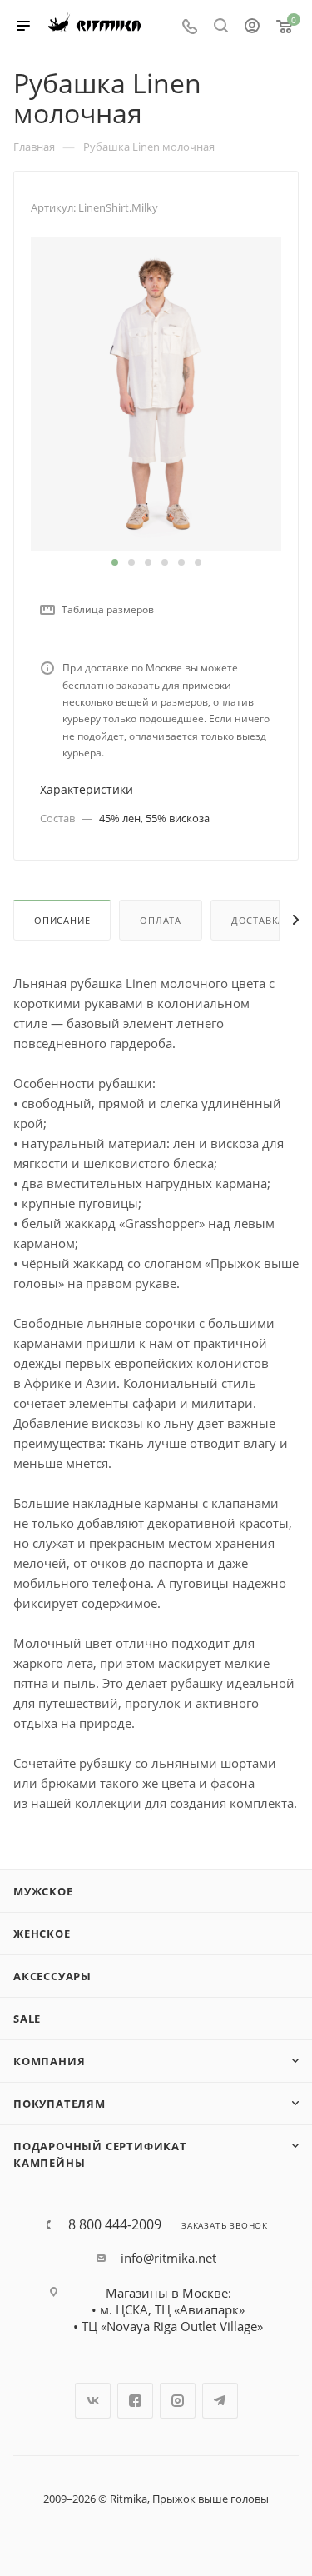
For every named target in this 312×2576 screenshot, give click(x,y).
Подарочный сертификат (100, 2146)
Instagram (178, 2401)
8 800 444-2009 (115, 2224)
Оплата (161, 920)
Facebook (135, 2401)
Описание (62, 920)
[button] (115, 562)
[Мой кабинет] (252, 27)
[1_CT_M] (156, 392)
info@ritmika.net (168, 2258)
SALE (27, 2019)
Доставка (258, 920)
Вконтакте (93, 2401)
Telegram (220, 2401)
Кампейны (49, 2163)
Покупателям (59, 2104)
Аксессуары (52, 1976)
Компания (49, 2061)
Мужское (43, 1891)
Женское (42, 1934)
